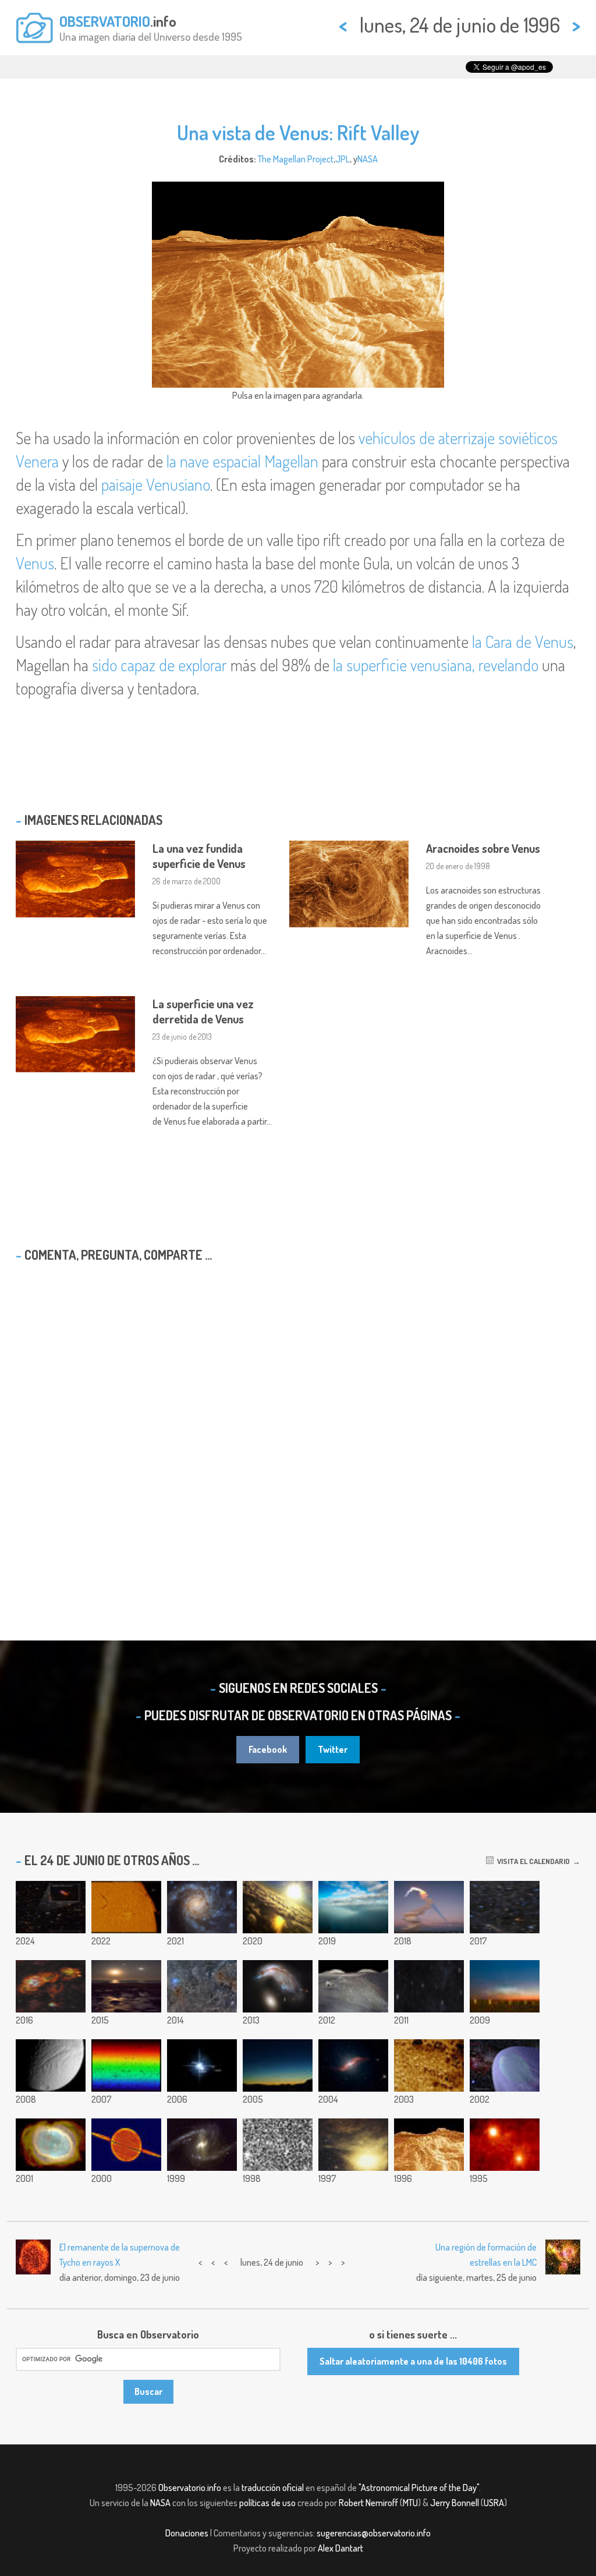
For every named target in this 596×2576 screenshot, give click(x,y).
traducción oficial (273, 2488)
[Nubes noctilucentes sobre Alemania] (505, 1986)
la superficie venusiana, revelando (436, 665)
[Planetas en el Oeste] (278, 2065)
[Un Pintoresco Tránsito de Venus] (353, 2065)
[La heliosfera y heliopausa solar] (505, 2065)
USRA (494, 2503)
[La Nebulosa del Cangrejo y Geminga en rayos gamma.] (505, 2145)
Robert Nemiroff (368, 2503)
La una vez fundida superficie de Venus (199, 856)
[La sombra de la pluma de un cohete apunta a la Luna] (429, 1907)
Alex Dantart (340, 2548)
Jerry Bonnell (455, 2503)
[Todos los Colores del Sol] (126, 2065)
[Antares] (353, 2145)
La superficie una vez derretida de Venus (203, 1011)
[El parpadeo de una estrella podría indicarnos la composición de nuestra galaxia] (278, 2145)
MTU (410, 2503)
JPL (343, 159)
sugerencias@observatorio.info (374, 2533)
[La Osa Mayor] (429, 1986)
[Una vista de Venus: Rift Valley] (429, 2145)
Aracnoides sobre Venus (483, 848)
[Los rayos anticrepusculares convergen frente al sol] (353, 1907)
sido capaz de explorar (159, 665)
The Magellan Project (296, 159)
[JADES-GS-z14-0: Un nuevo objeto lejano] (51, 1907)
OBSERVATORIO (105, 21)
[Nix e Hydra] (202, 2065)
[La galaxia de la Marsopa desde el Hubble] (278, 1986)
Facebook (268, 1749)
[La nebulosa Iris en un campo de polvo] (202, 1986)
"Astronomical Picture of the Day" (419, 2488)
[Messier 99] (202, 1907)
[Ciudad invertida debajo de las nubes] (278, 1907)
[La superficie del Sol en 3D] (429, 2065)
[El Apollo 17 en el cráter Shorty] (353, 1986)
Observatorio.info (190, 2488)
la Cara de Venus (523, 642)
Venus (35, 563)
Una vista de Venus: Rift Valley (298, 132)
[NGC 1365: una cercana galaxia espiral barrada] (202, 2145)
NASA (368, 159)
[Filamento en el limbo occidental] (126, 1907)
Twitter (333, 1749)
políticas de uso (267, 2503)
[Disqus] (298, 1421)
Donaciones (187, 2533)
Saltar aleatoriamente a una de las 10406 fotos (413, 2361)
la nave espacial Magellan (242, 461)
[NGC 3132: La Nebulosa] (51, 2145)
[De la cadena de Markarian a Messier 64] (505, 1907)
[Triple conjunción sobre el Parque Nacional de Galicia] (126, 1986)
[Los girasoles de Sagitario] (51, 1986)
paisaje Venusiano (156, 484)
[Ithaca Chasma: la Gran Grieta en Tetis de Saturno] (51, 2065)
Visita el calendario (532, 1861)
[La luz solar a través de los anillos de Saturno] (126, 2145)
